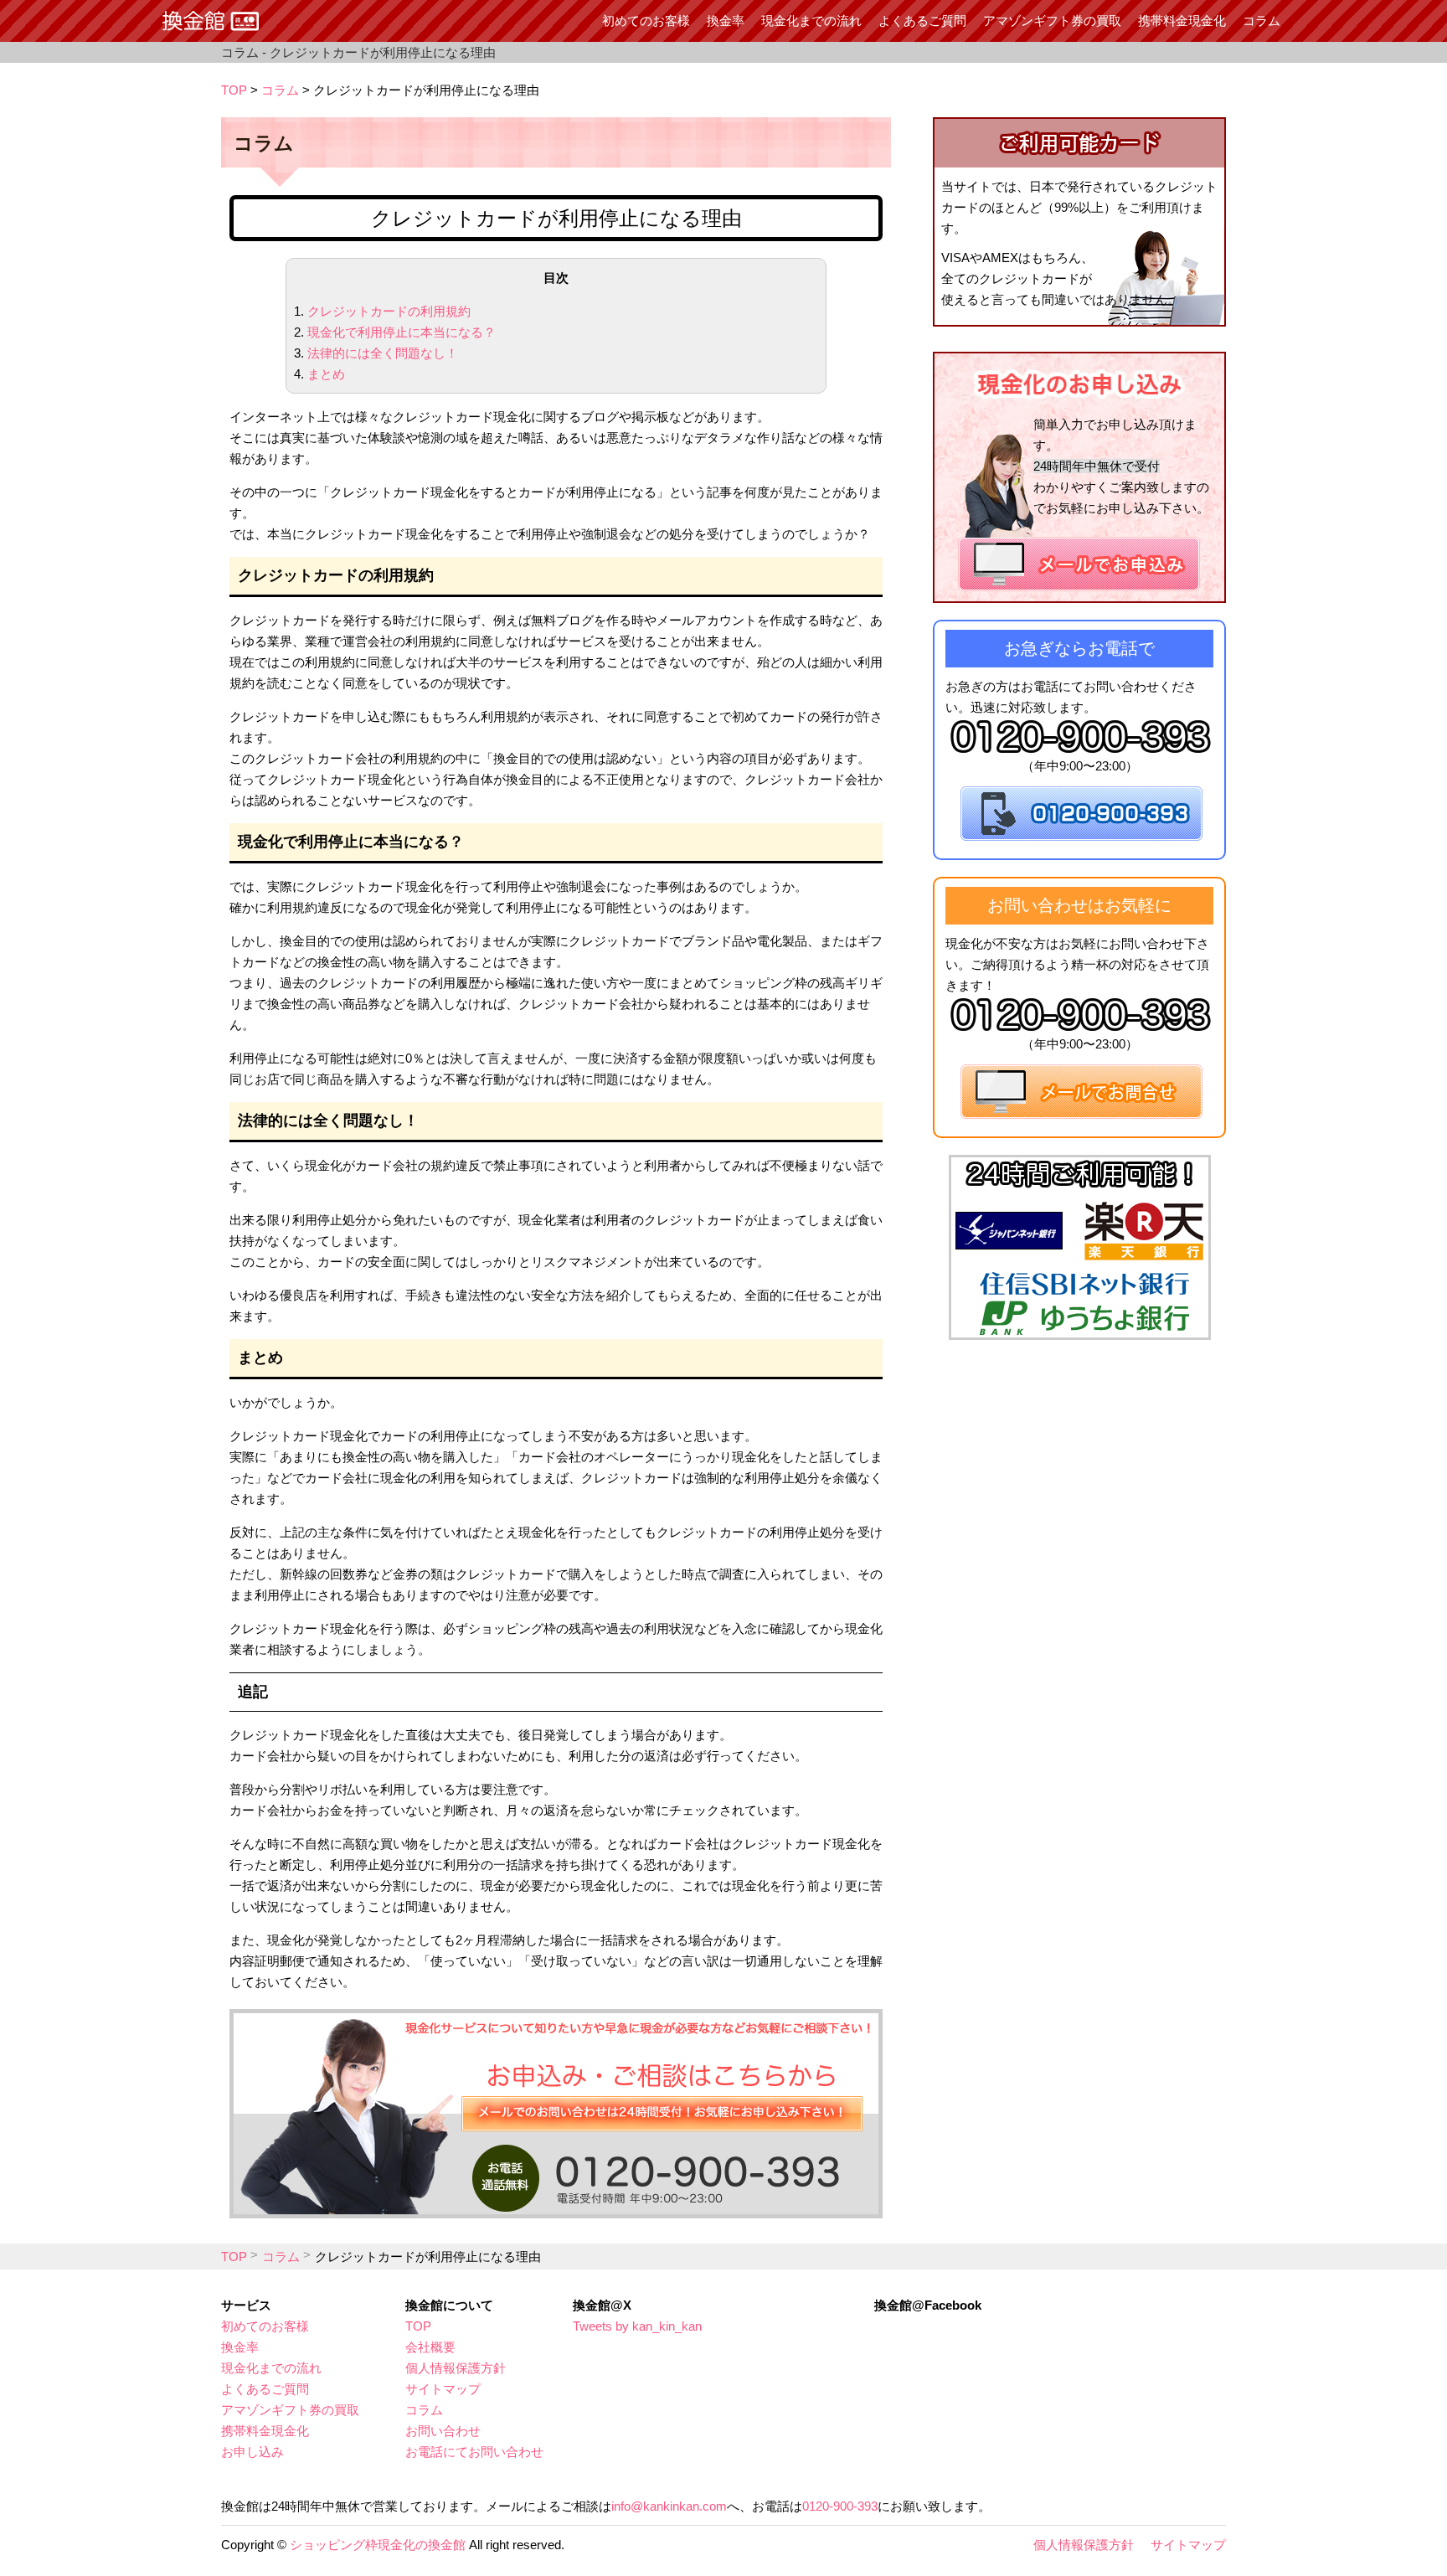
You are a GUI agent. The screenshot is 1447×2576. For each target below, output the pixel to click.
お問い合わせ (443, 2431)
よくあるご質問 (922, 21)
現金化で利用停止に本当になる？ (402, 332)
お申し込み (252, 2452)
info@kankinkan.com (669, 2506)
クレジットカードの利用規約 (389, 311)
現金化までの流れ (811, 21)
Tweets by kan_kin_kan (637, 2326)
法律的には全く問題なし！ (383, 353)
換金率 (726, 21)
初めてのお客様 (646, 21)
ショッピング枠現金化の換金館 (378, 2545)
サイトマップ (443, 2389)
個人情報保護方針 (456, 2368)
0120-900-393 (840, 2506)
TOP (234, 90)
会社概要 (430, 2347)
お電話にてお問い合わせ (474, 2452)
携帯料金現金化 (1182, 21)
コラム (1262, 21)
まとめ (326, 374)
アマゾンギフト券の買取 (1052, 21)
